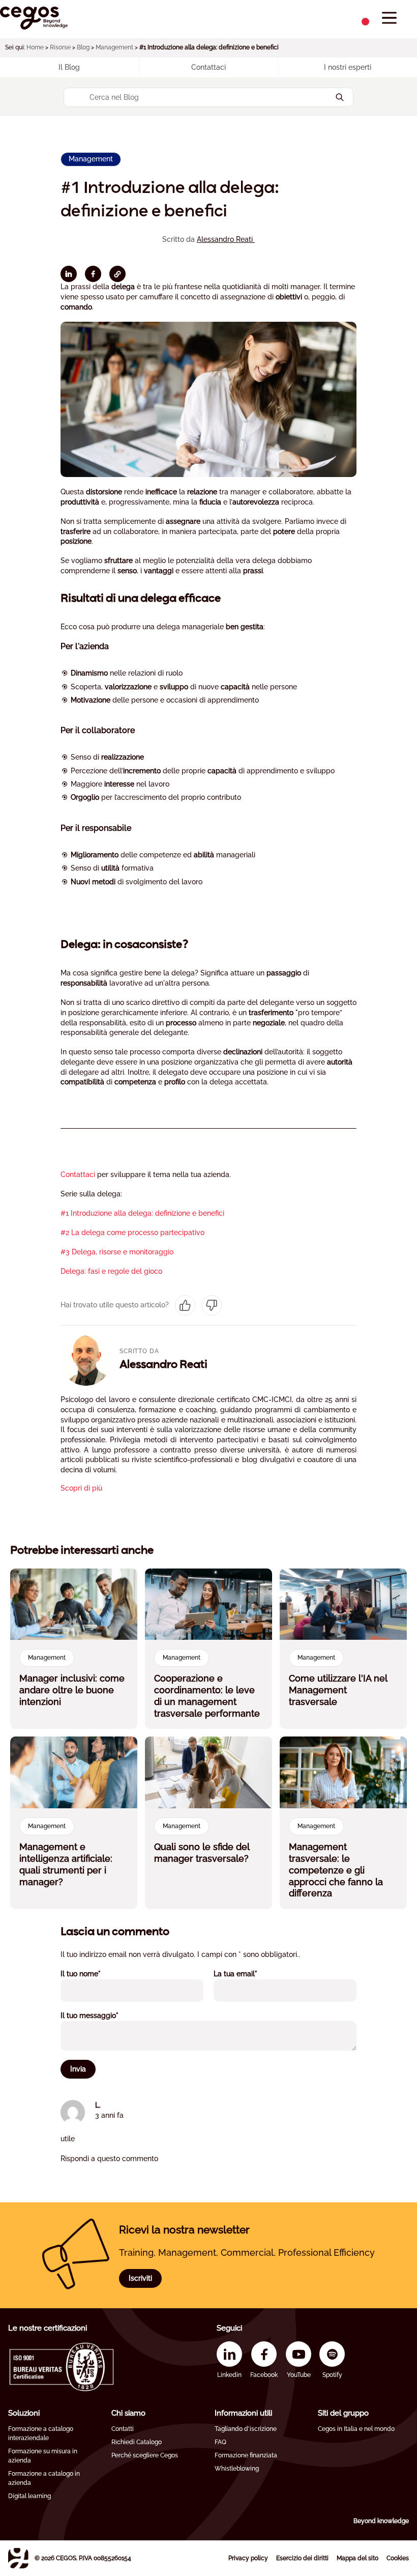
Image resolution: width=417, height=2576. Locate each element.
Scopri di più (81, 1488)
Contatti (123, 2429)
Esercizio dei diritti (302, 2558)
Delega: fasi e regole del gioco (111, 1271)
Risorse (60, 47)
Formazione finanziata (246, 2455)
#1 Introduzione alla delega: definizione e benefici (142, 1213)
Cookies (398, 2558)
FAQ (220, 2442)
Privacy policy (248, 2558)
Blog (83, 47)
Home (35, 47)
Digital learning (29, 2496)
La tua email (249, 1973)
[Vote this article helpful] (185, 1305)
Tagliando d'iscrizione (246, 2429)
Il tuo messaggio (103, 2015)
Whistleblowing (237, 2469)
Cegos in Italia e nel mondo (356, 2429)
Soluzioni (24, 2413)
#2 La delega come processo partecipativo (132, 1233)
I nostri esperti (348, 67)
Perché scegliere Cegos (145, 2455)
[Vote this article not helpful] (212, 1305)
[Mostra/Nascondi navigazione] (389, 18)
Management (114, 47)
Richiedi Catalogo (137, 2442)
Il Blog (69, 67)
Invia (78, 2069)
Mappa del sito (358, 2558)
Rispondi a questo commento (109, 2159)
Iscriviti (140, 2278)
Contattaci (208, 67)
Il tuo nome (94, 1973)
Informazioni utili (243, 2413)
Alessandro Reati (226, 239)
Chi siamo (128, 2413)
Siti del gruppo (343, 2413)
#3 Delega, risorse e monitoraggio (117, 1252)
